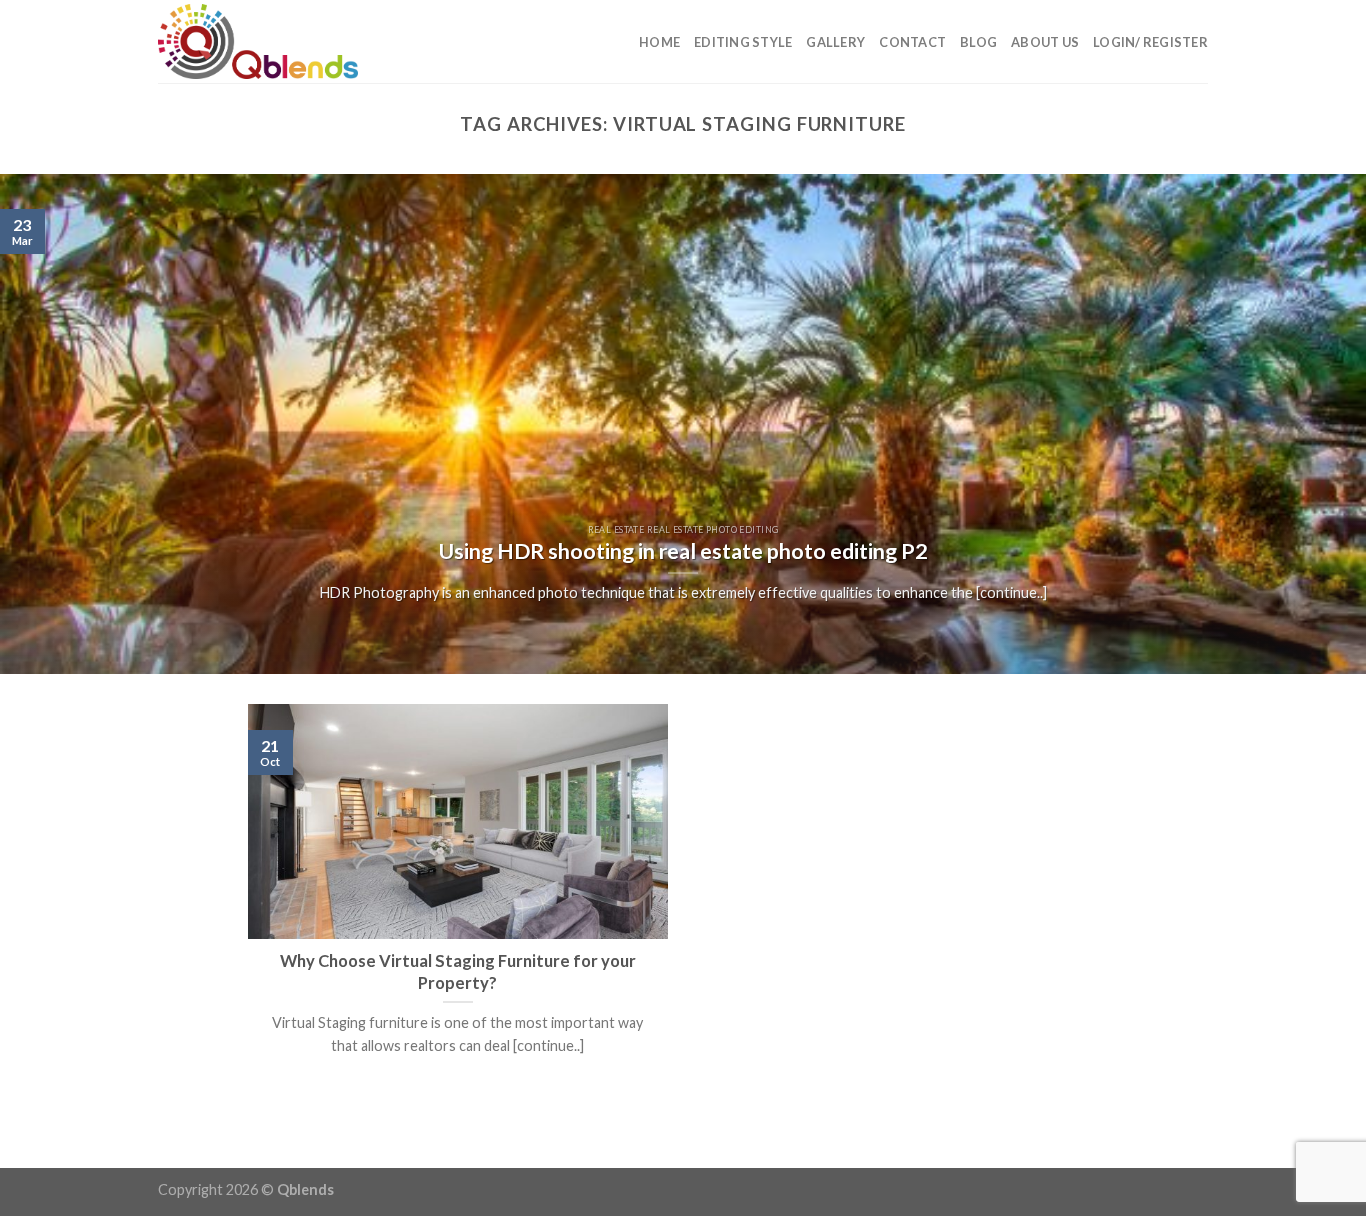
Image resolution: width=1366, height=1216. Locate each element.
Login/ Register (1150, 42)
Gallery (835, 42)
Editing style (743, 42)
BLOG (978, 42)
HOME (659, 42)
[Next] (1313, 424)
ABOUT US (1045, 42)
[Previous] (53, 424)
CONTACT (912, 42)
